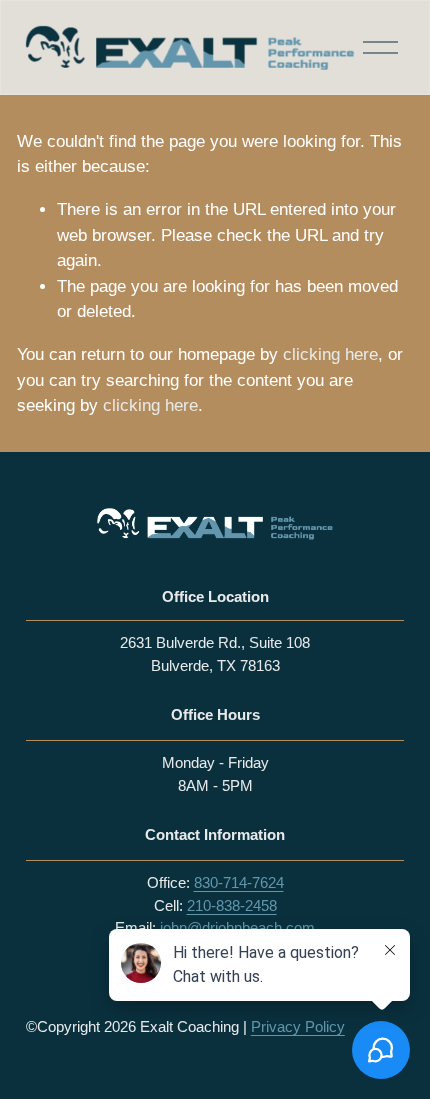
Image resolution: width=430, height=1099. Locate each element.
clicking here (330, 354)
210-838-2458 (232, 905)
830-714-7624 (239, 882)
